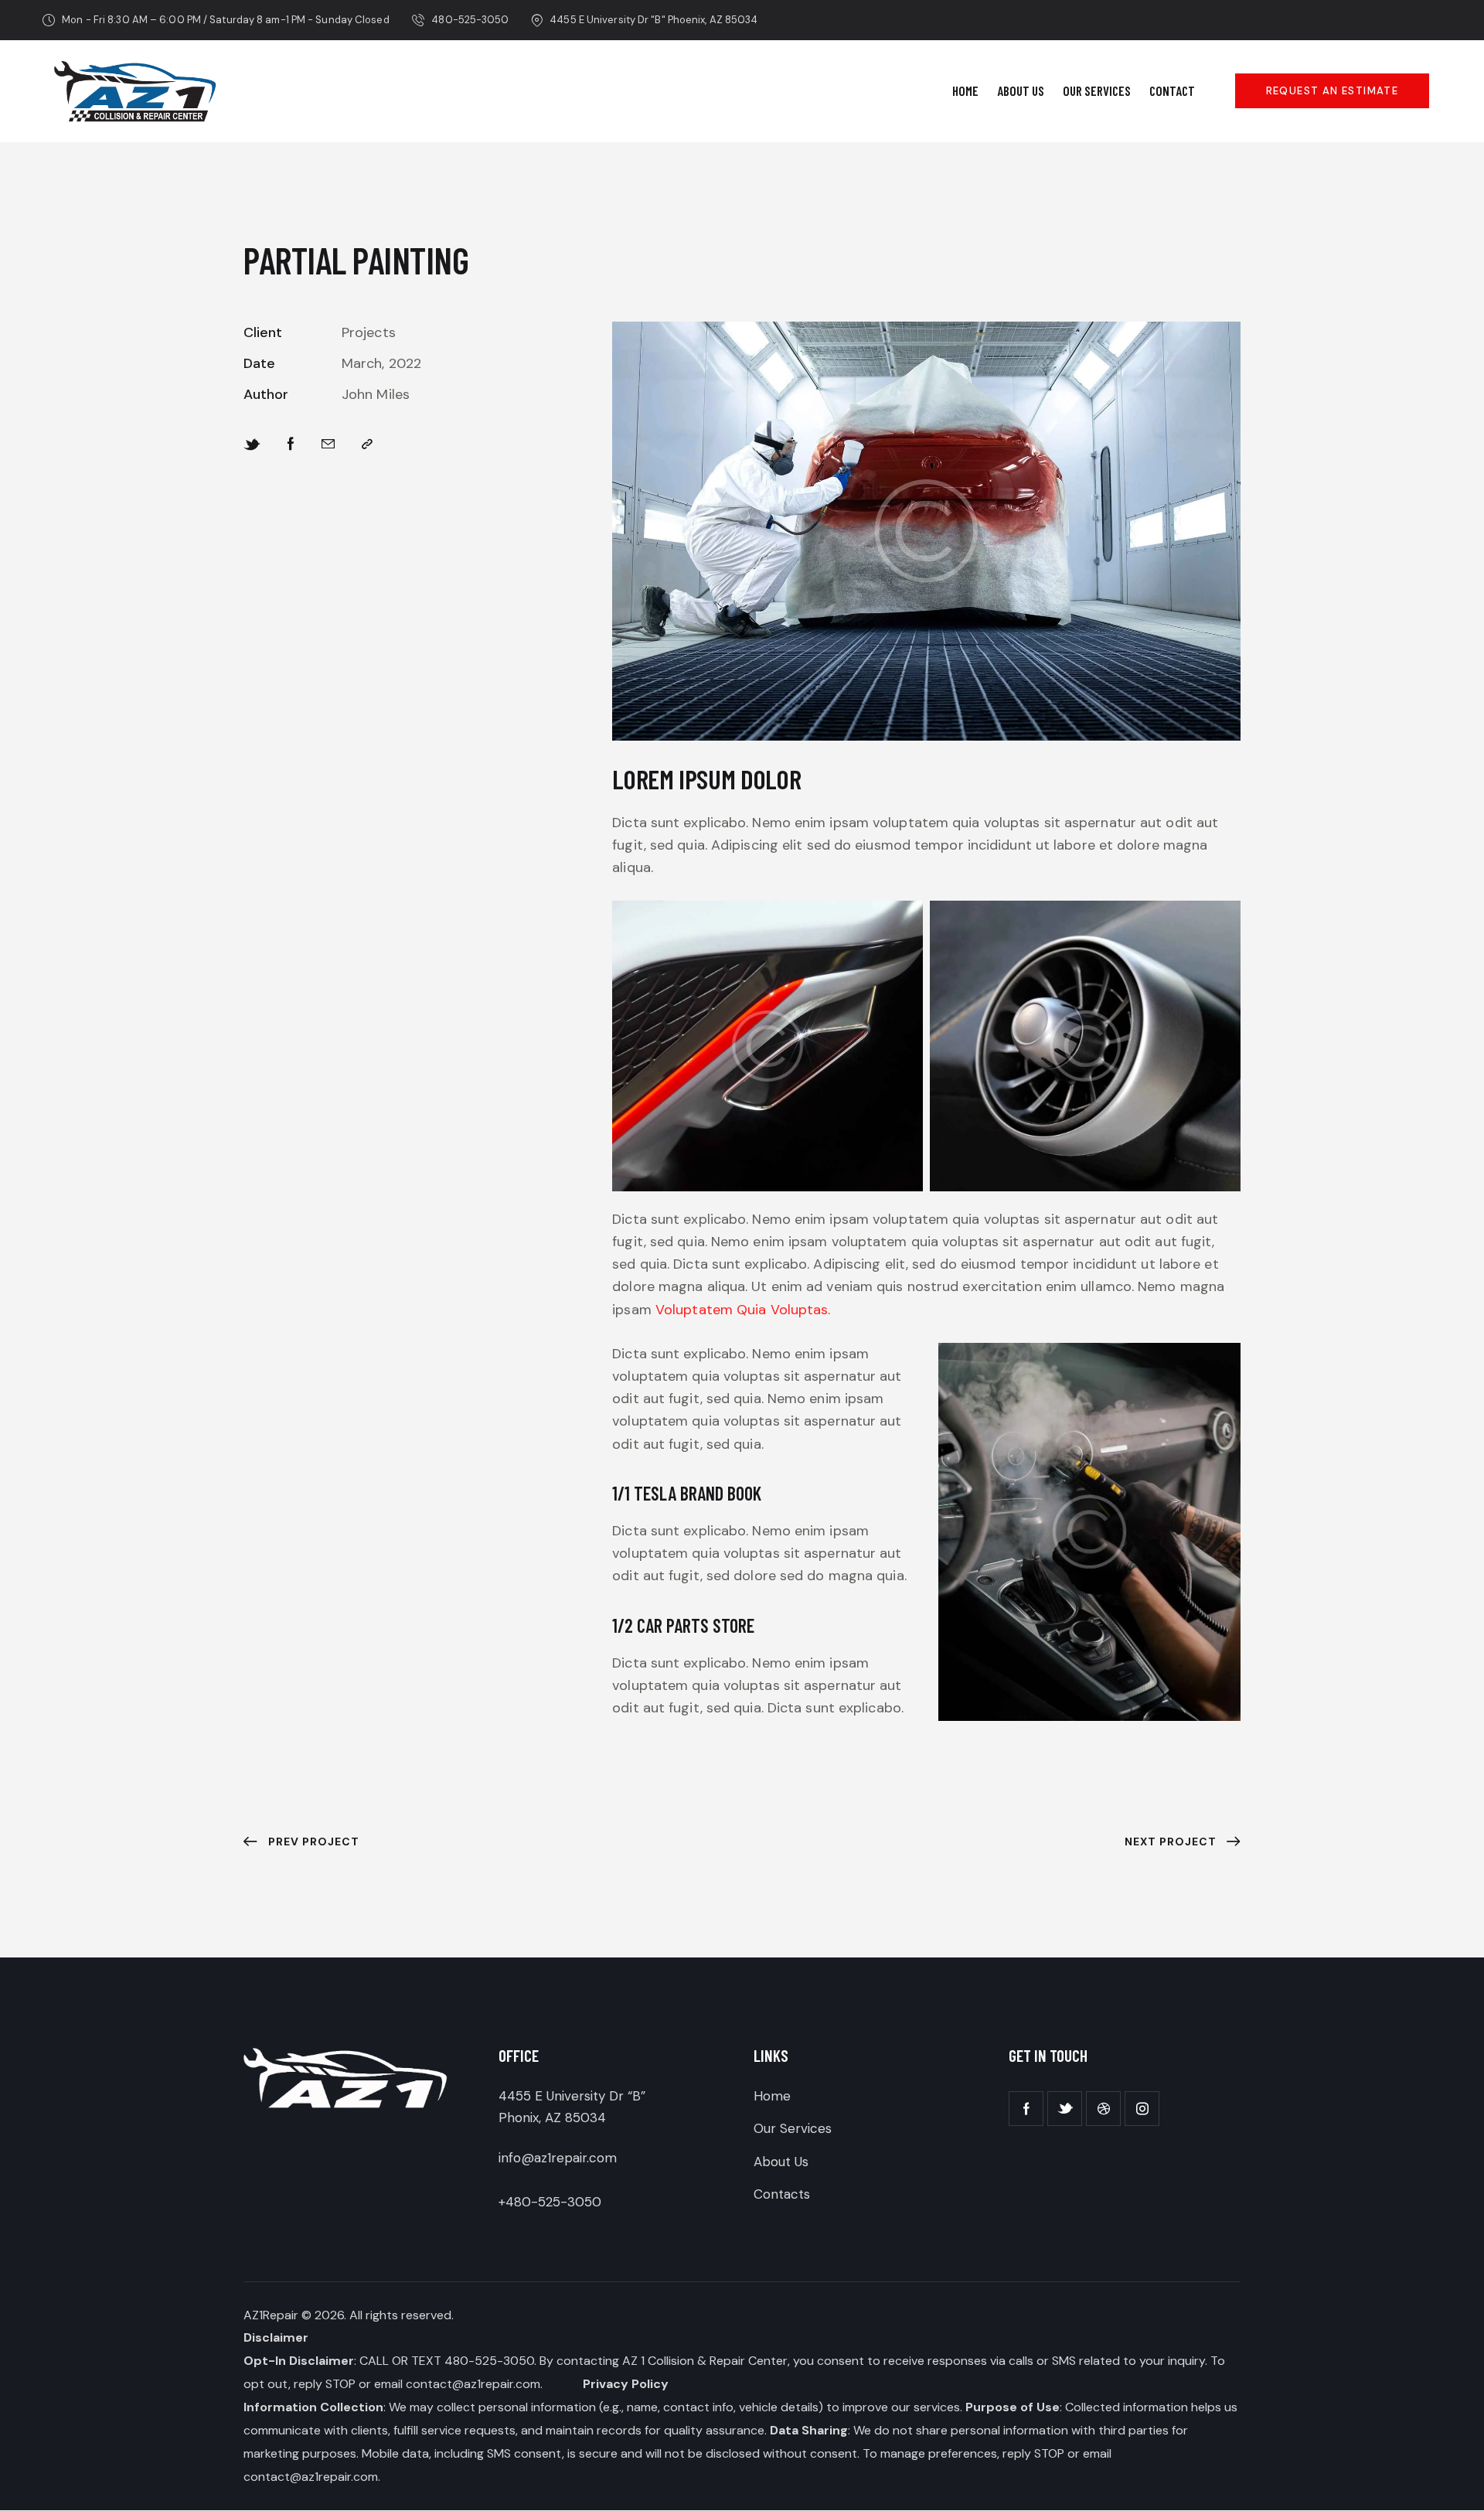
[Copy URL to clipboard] (367, 444)
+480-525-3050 (550, 2202)
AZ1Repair (271, 2315)
